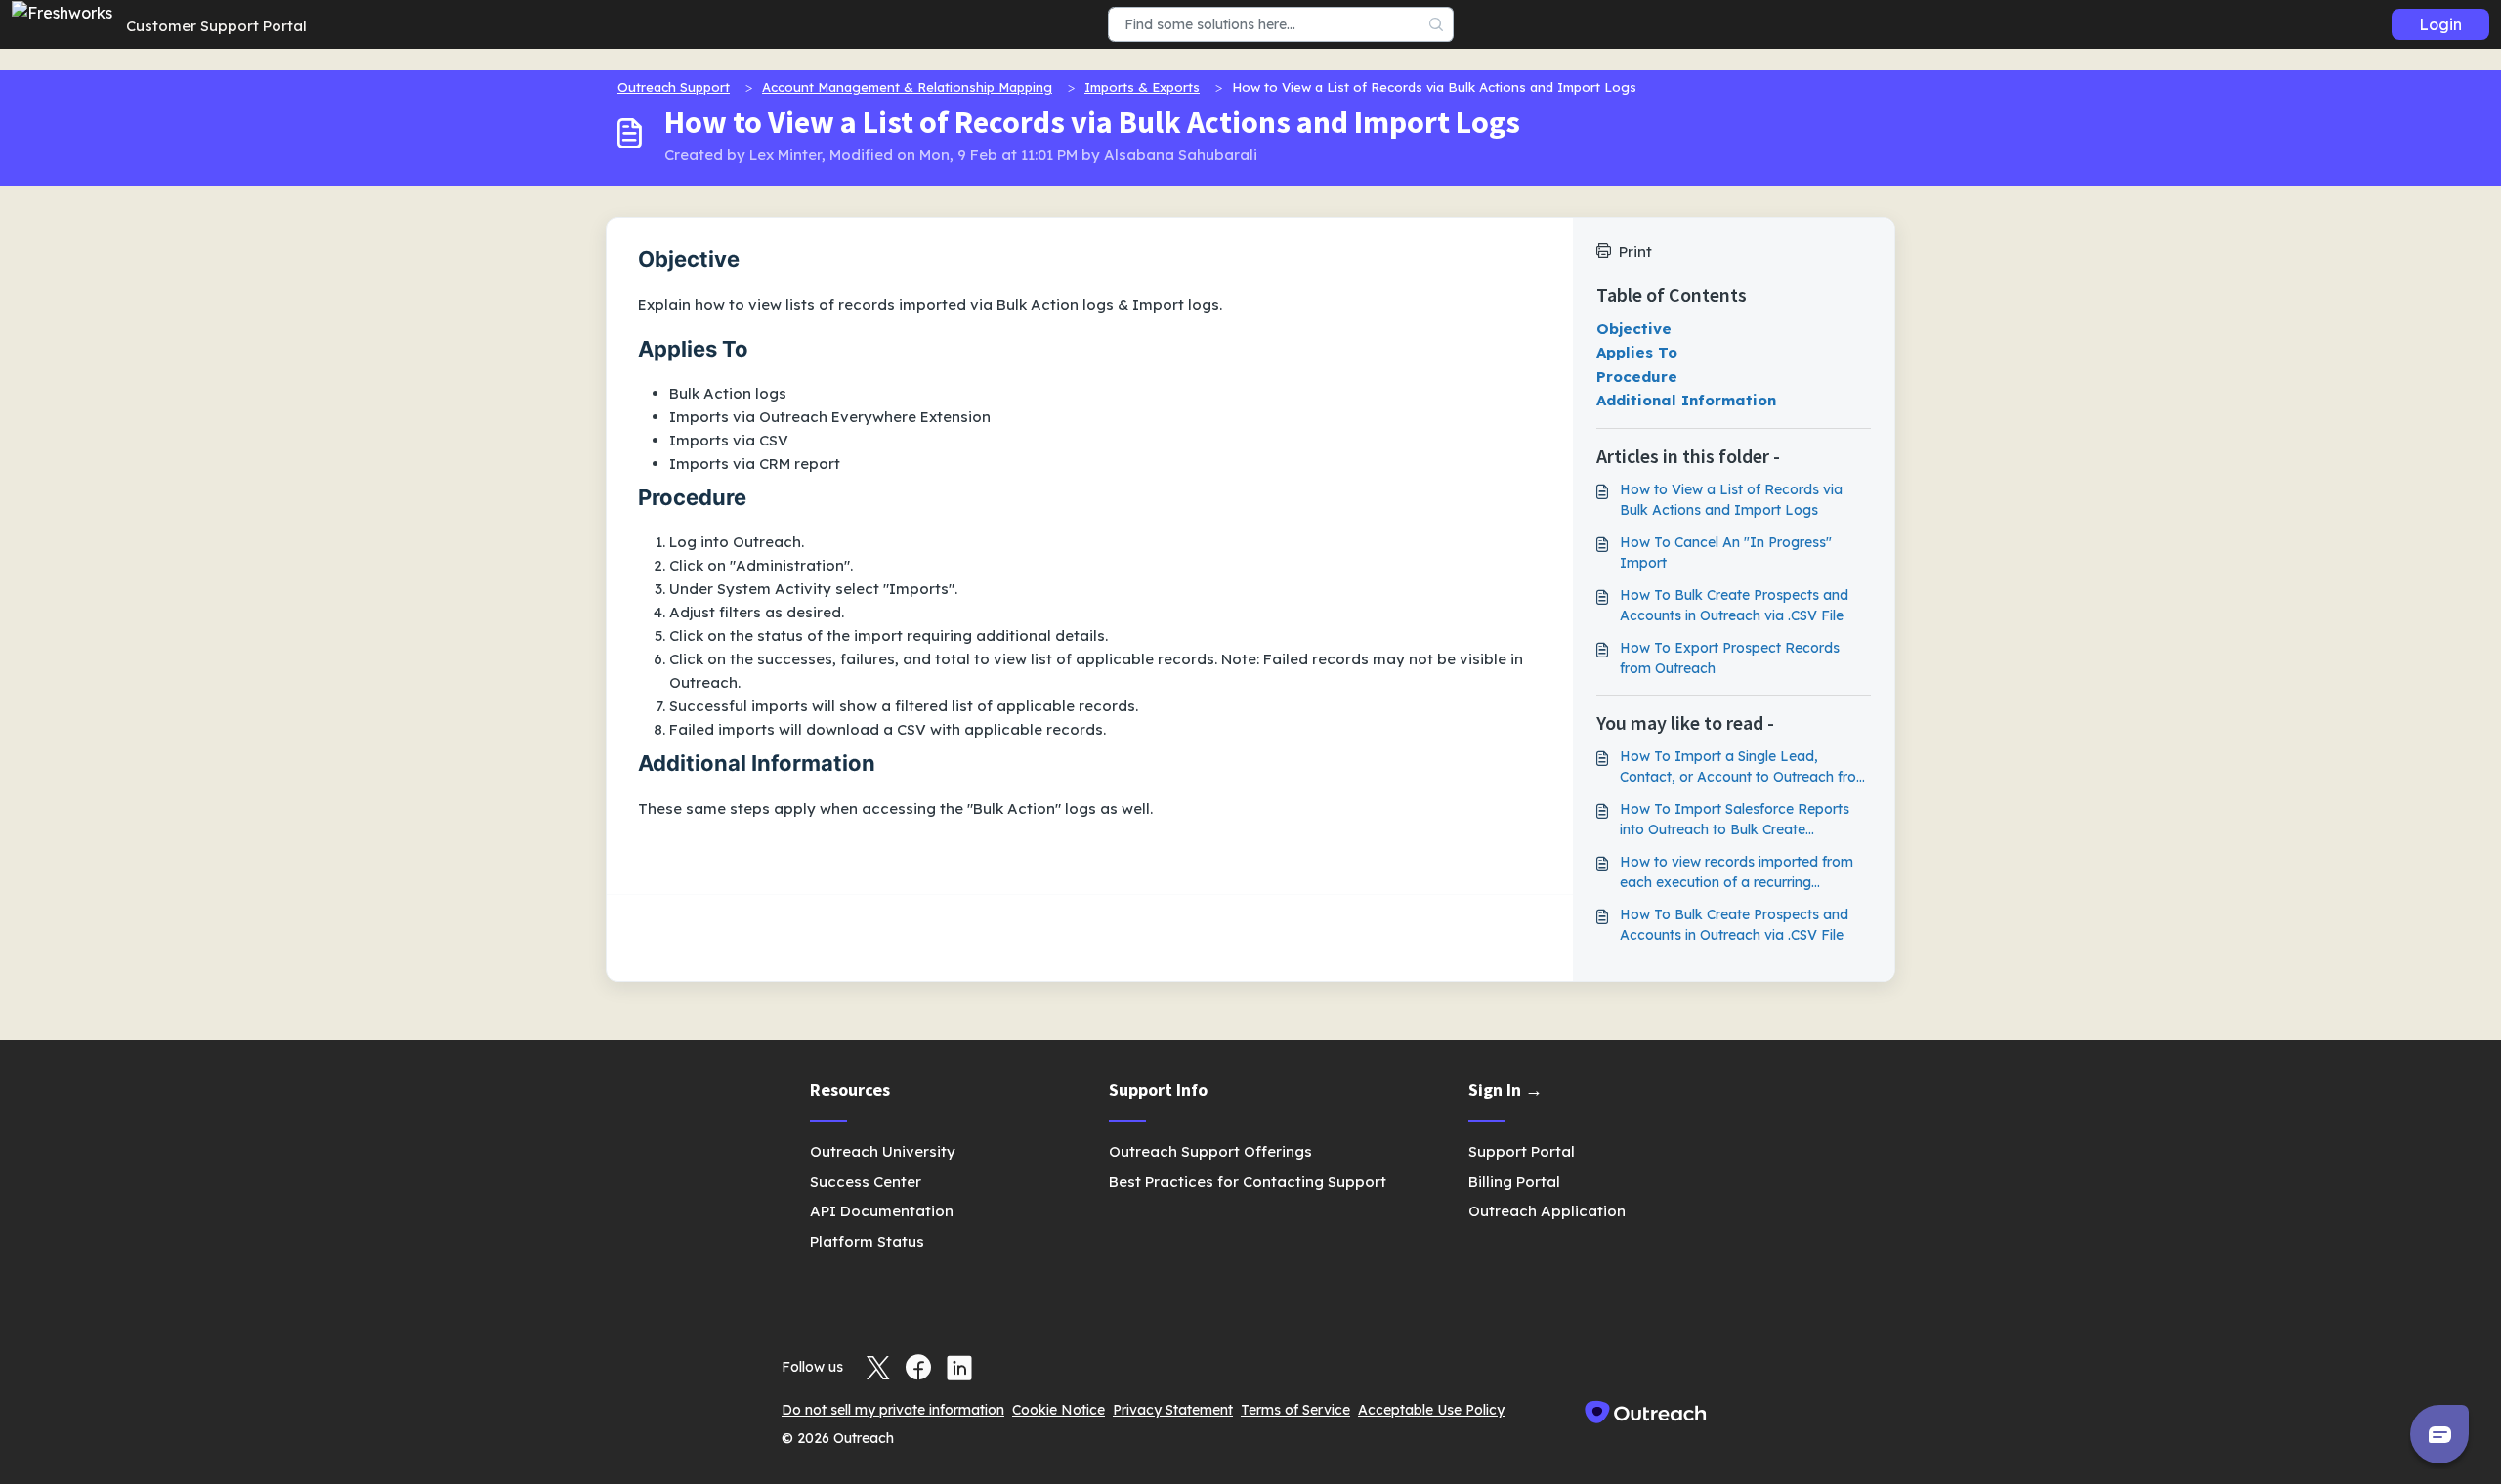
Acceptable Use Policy (1431, 1410)
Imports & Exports (1142, 87)
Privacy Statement (1173, 1410)
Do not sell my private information (893, 1410)
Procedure (1637, 377)
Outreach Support (674, 87)
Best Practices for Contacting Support (1248, 1182)
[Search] (1437, 24)
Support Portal (1522, 1151)
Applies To (1637, 352)
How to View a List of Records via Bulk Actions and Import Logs (1731, 500)
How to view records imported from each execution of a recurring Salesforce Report (1737, 873)
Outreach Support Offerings (1210, 1151)
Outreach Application (1547, 1211)
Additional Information (1686, 400)
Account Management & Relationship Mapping (907, 87)
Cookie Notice (1059, 1410)
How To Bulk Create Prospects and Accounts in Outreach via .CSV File (1734, 605)
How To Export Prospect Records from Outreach (1730, 658)
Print (1635, 252)
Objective (1634, 329)
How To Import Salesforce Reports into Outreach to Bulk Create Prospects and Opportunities (1735, 820)
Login (2440, 24)
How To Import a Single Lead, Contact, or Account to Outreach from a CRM (1744, 767)
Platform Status (867, 1241)
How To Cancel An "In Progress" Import (1726, 552)
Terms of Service (1295, 1410)
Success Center (866, 1182)
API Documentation (882, 1211)
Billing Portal (1514, 1182)
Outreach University (883, 1151)
